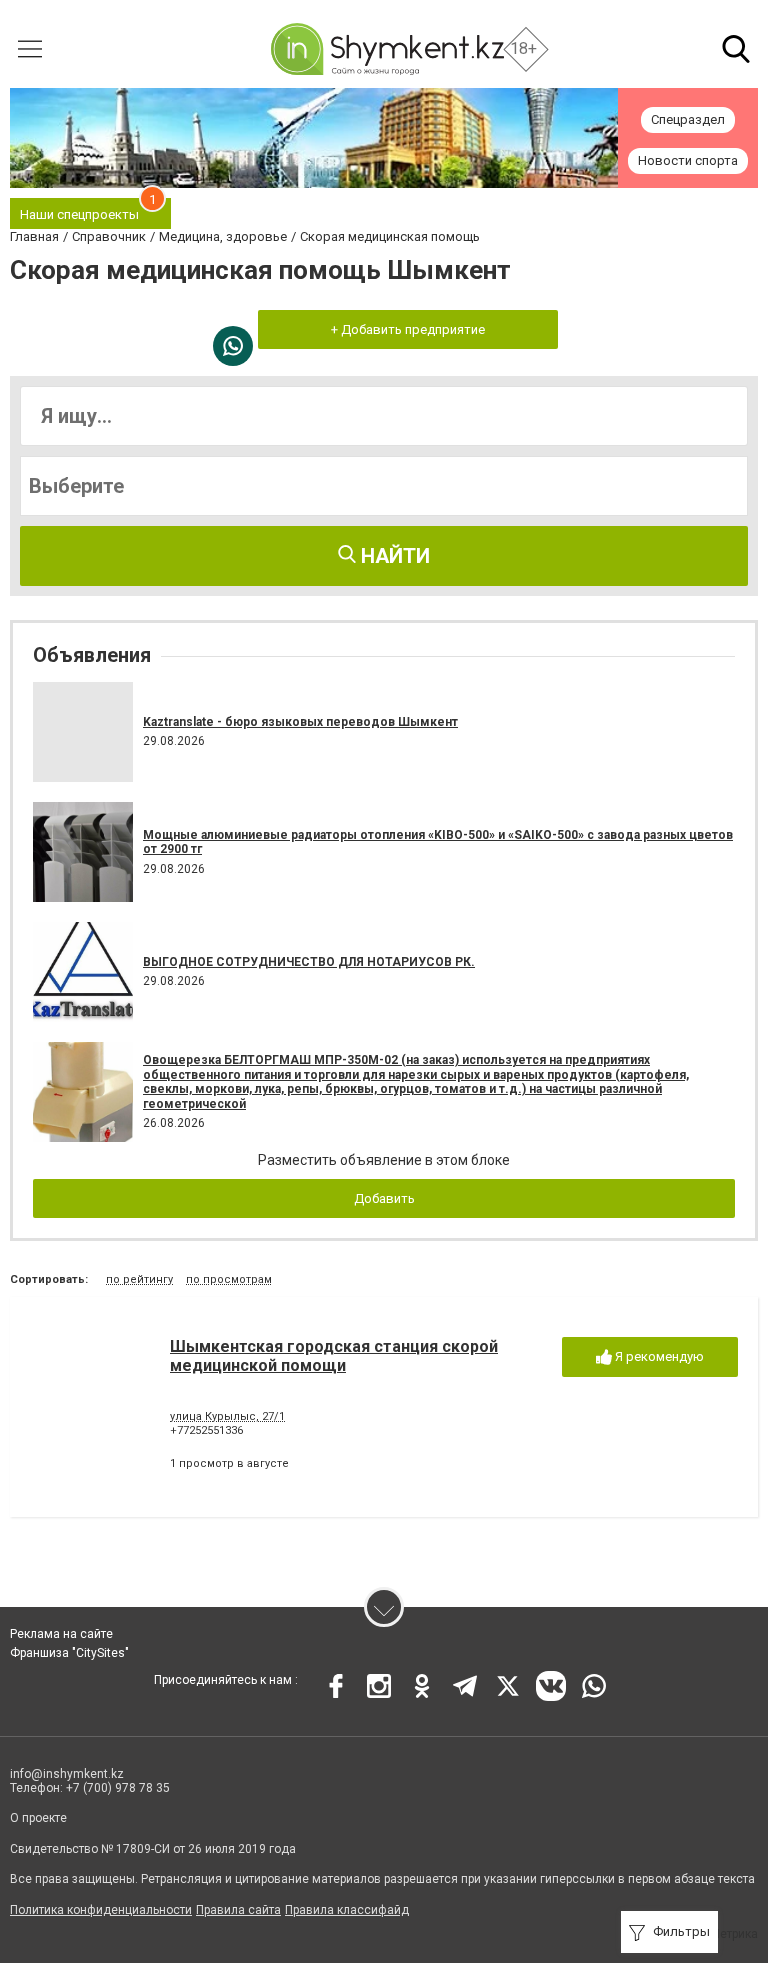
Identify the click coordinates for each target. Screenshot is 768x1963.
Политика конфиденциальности (101, 1910)
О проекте (38, 1818)
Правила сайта (238, 1910)
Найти (393, 556)
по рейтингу (139, 1279)
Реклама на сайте (61, 1634)
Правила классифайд (347, 1910)
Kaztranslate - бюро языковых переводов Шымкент (300, 722)
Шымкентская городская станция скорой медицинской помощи (334, 1356)
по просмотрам (229, 1279)
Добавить (384, 1198)
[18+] (387, 49)
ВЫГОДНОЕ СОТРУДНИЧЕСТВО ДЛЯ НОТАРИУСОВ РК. (309, 962)
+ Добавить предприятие (408, 329)
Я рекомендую (658, 1356)
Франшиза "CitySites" (69, 1653)
